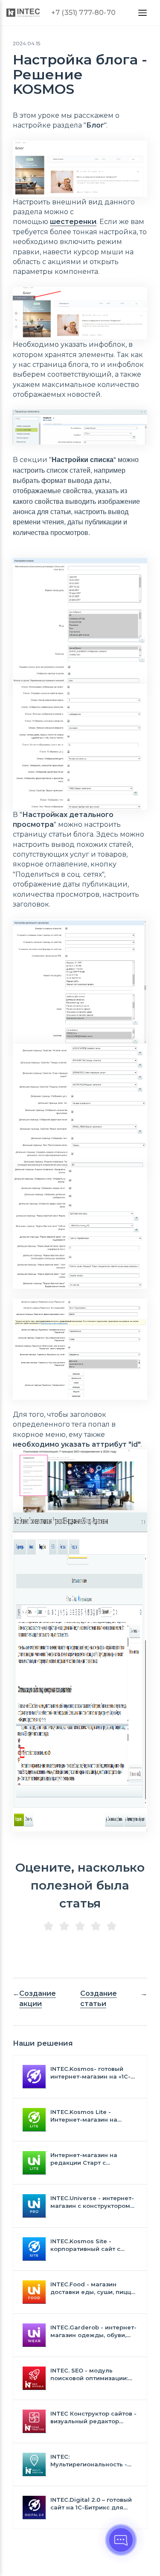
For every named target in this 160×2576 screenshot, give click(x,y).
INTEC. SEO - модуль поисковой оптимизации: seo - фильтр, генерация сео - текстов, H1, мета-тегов (89, 2374)
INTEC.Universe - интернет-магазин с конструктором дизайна (92, 2202)
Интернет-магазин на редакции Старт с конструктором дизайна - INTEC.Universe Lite (90, 2159)
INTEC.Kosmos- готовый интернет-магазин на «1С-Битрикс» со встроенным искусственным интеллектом (90, 2073)
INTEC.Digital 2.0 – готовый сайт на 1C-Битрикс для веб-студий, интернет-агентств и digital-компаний (91, 2504)
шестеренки (73, 222)
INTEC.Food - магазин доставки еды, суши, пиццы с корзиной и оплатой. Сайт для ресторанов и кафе (93, 2288)
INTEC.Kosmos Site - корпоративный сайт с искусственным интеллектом (85, 2245)
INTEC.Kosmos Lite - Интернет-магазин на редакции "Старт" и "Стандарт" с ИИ (84, 2116)
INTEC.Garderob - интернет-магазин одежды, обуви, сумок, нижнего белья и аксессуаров (93, 2331)
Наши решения (43, 2043)
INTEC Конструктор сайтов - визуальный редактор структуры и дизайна (93, 2418)
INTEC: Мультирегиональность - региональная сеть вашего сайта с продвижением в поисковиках (92, 2461)
